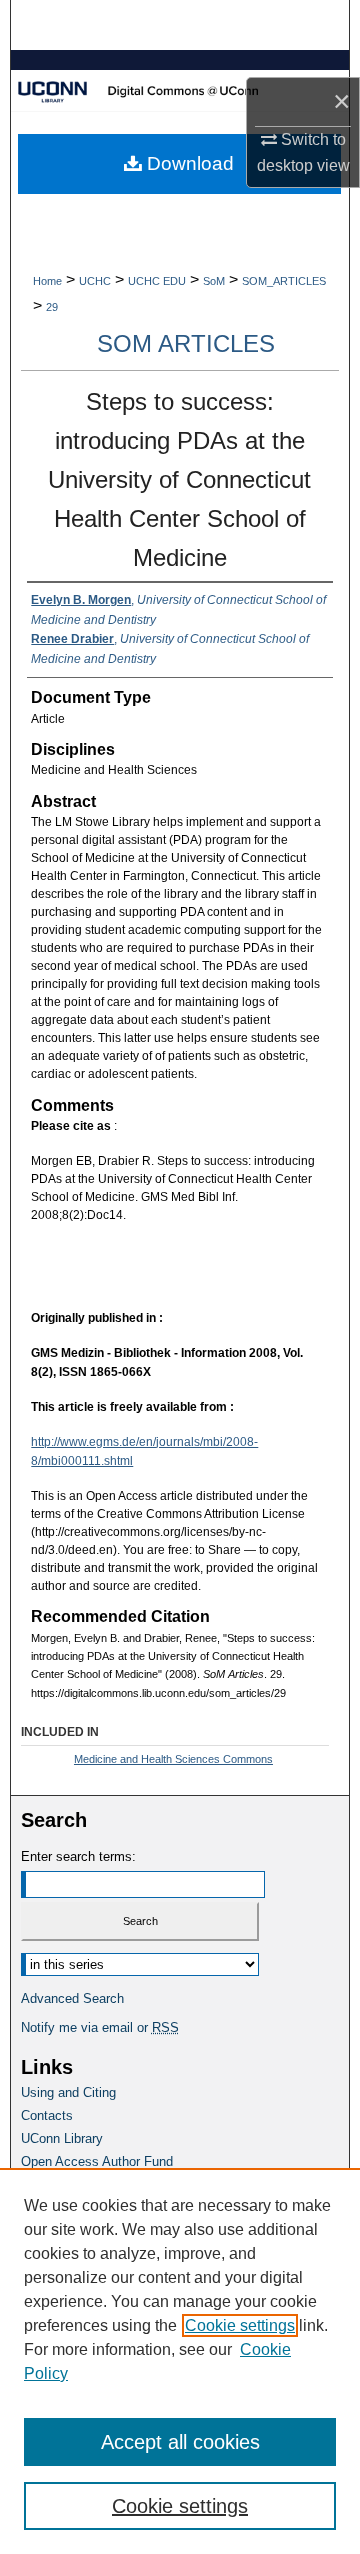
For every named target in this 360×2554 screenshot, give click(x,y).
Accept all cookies (180, 2442)
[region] (180, 2361)
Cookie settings (240, 2325)
